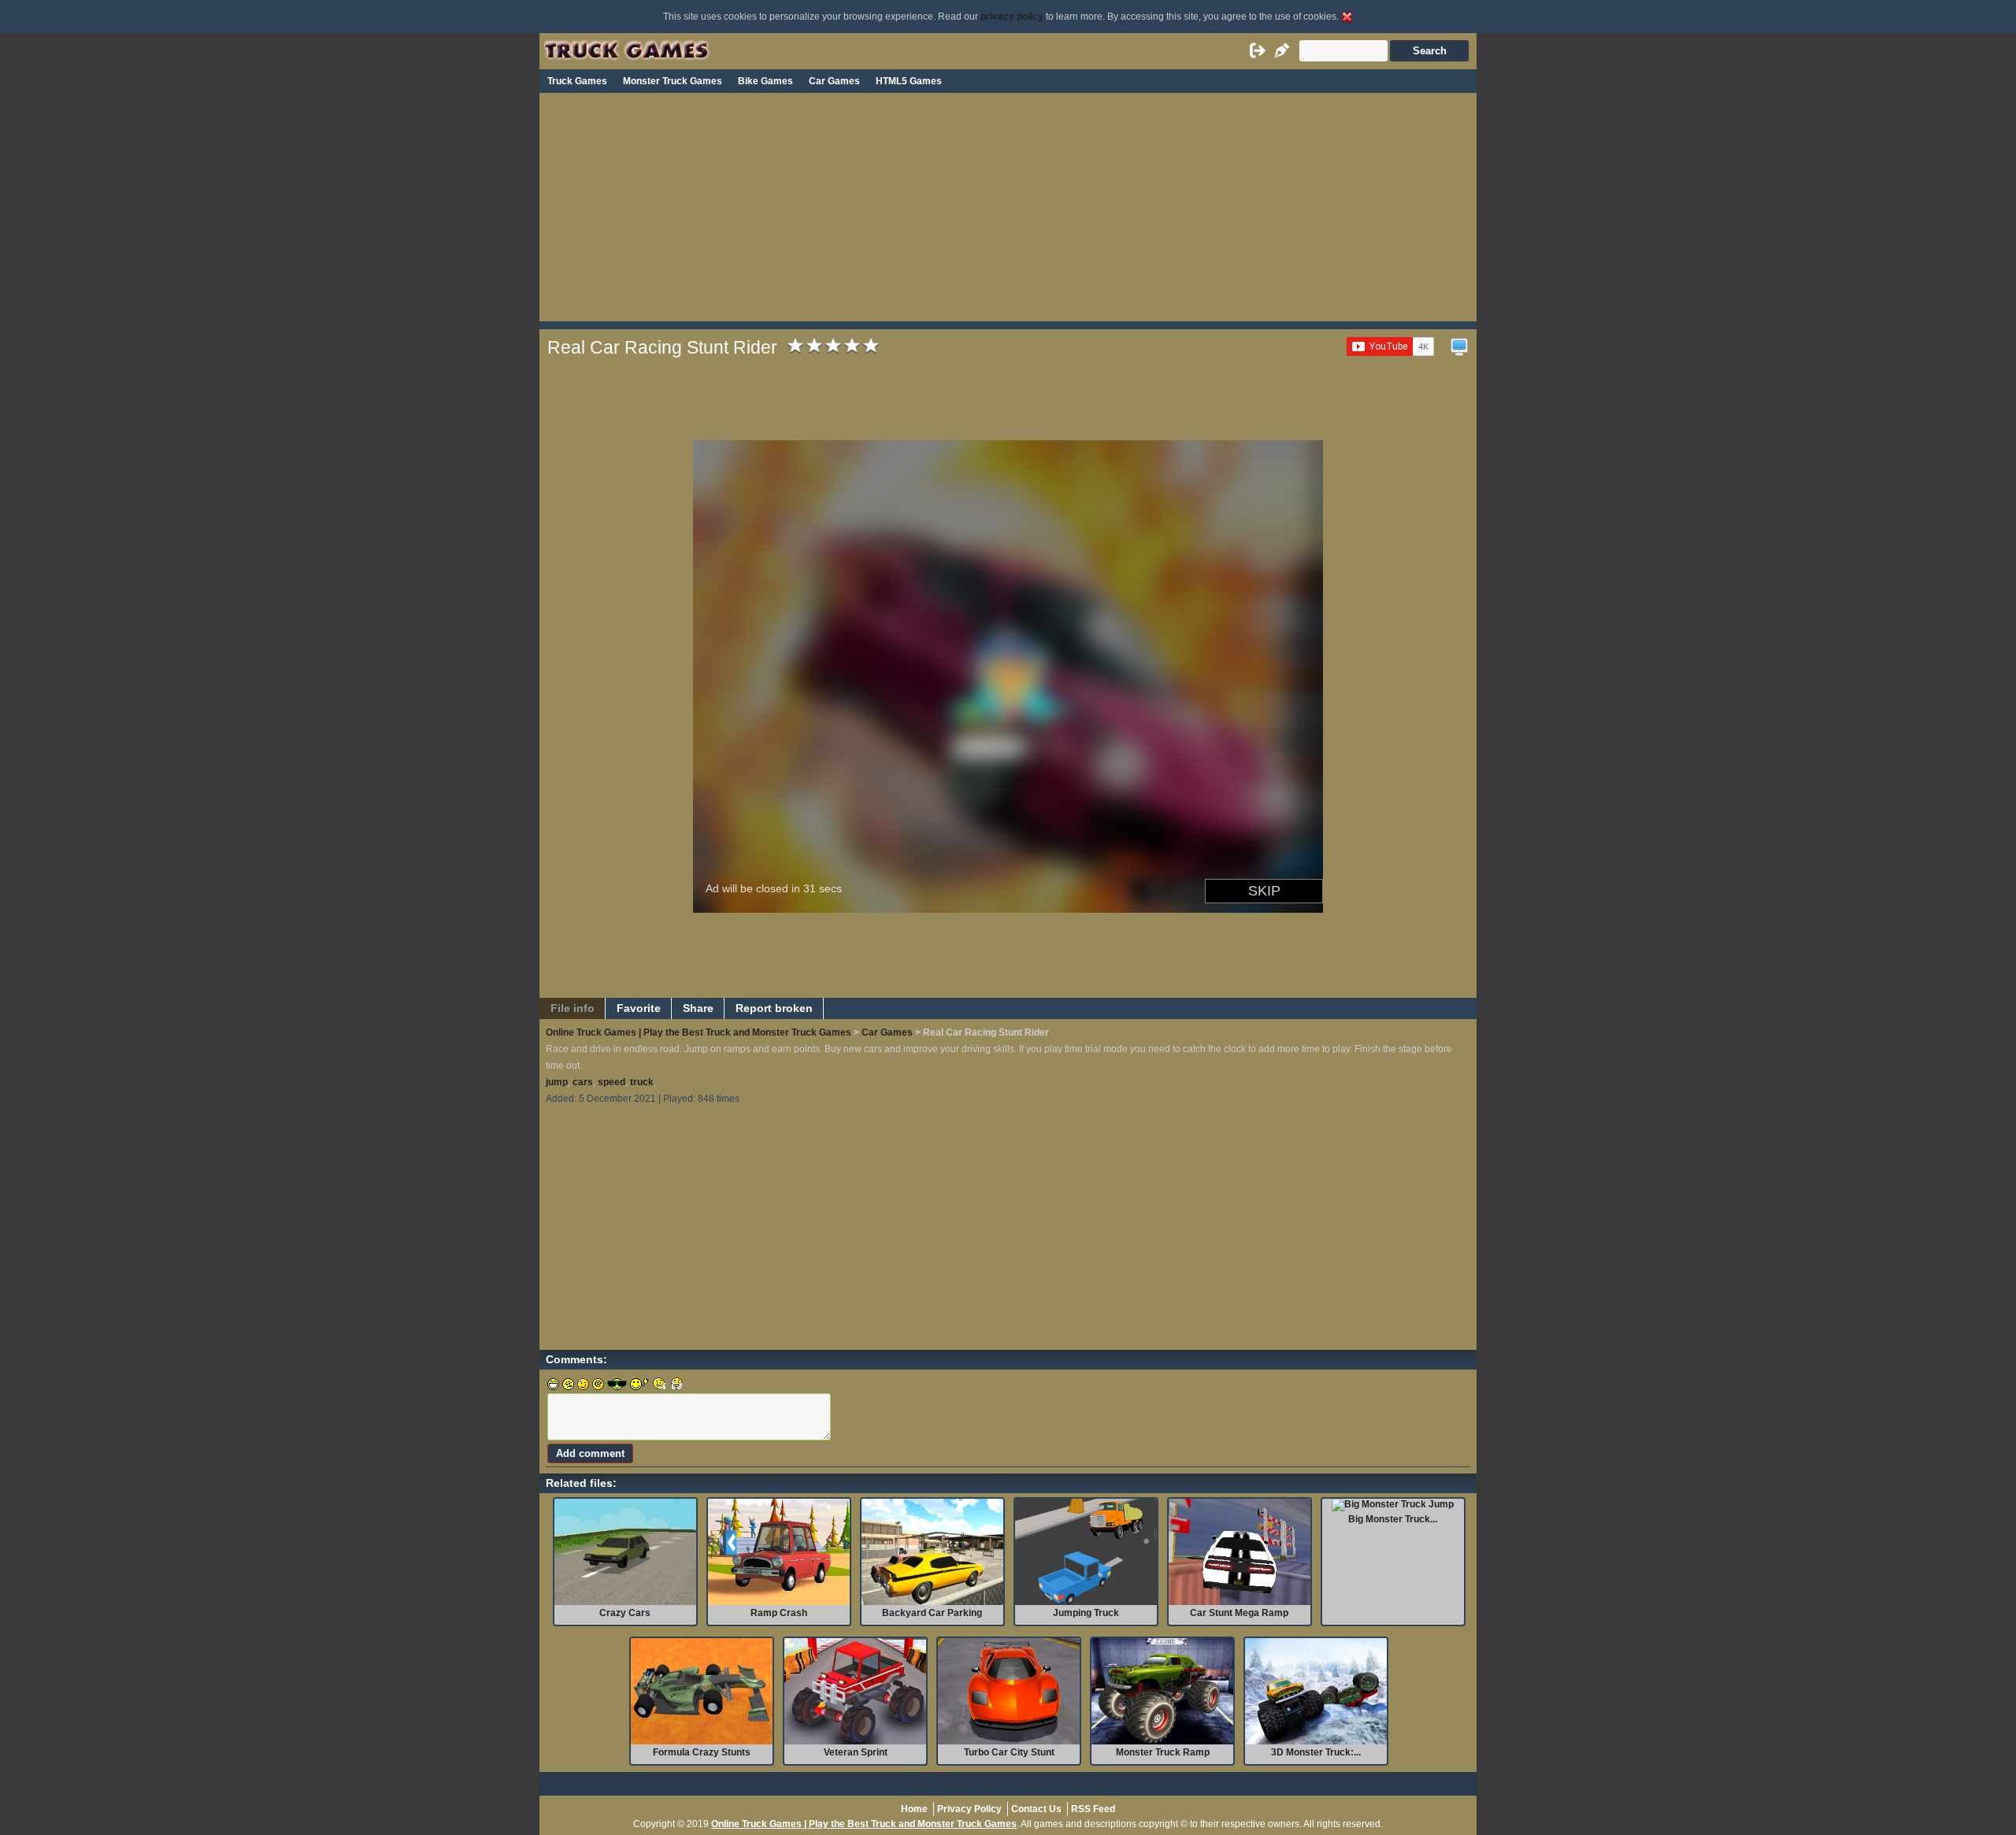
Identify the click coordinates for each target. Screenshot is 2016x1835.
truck (642, 1082)
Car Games (834, 81)
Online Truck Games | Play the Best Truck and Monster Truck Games (699, 1032)
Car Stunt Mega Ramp (1239, 1613)
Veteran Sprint (856, 1752)
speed (611, 1082)
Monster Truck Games (673, 81)
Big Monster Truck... (1393, 1519)
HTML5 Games (909, 81)
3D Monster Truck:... (1316, 1752)
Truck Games (577, 81)
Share (698, 1008)
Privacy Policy (969, 1809)
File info (573, 1008)
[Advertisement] (1008, 211)
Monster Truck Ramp (1163, 1752)
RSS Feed (1093, 1809)
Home (914, 1809)
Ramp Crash (779, 1613)
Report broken (774, 1008)
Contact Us (1036, 1809)
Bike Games (765, 81)
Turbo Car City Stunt (1009, 1752)
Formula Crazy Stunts (702, 1752)
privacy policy (1012, 17)
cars (583, 1082)
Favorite (639, 1008)
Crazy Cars (625, 1613)
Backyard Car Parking (932, 1613)
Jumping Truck (1086, 1613)
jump (557, 1082)
